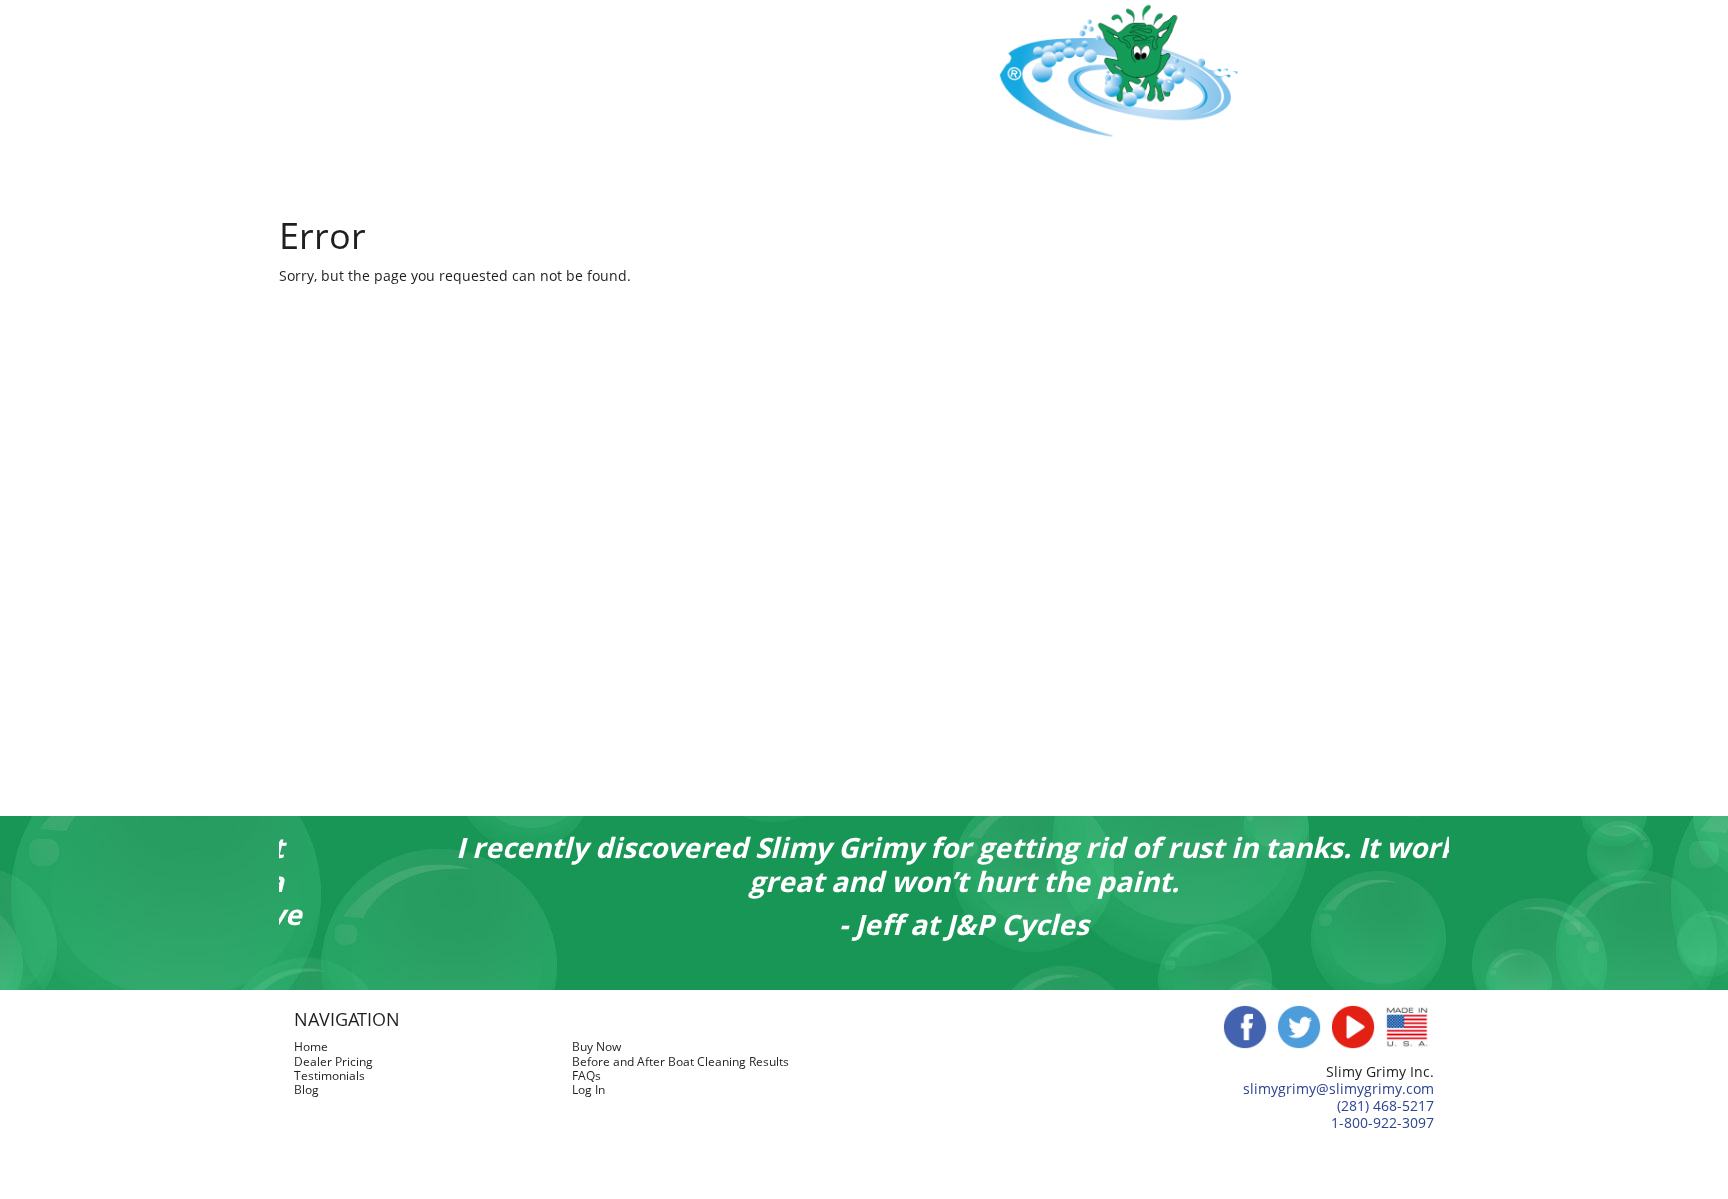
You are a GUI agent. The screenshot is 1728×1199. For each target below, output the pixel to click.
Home (447, 176)
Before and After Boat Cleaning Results (853, 176)
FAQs (1156, 176)
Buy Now (523, 176)
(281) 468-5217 (1385, 1105)
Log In (1278, 176)
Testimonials (1069, 176)
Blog (1214, 176)
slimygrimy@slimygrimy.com (1338, 1088)
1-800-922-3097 (1382, 1122)
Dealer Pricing (631, 176)
